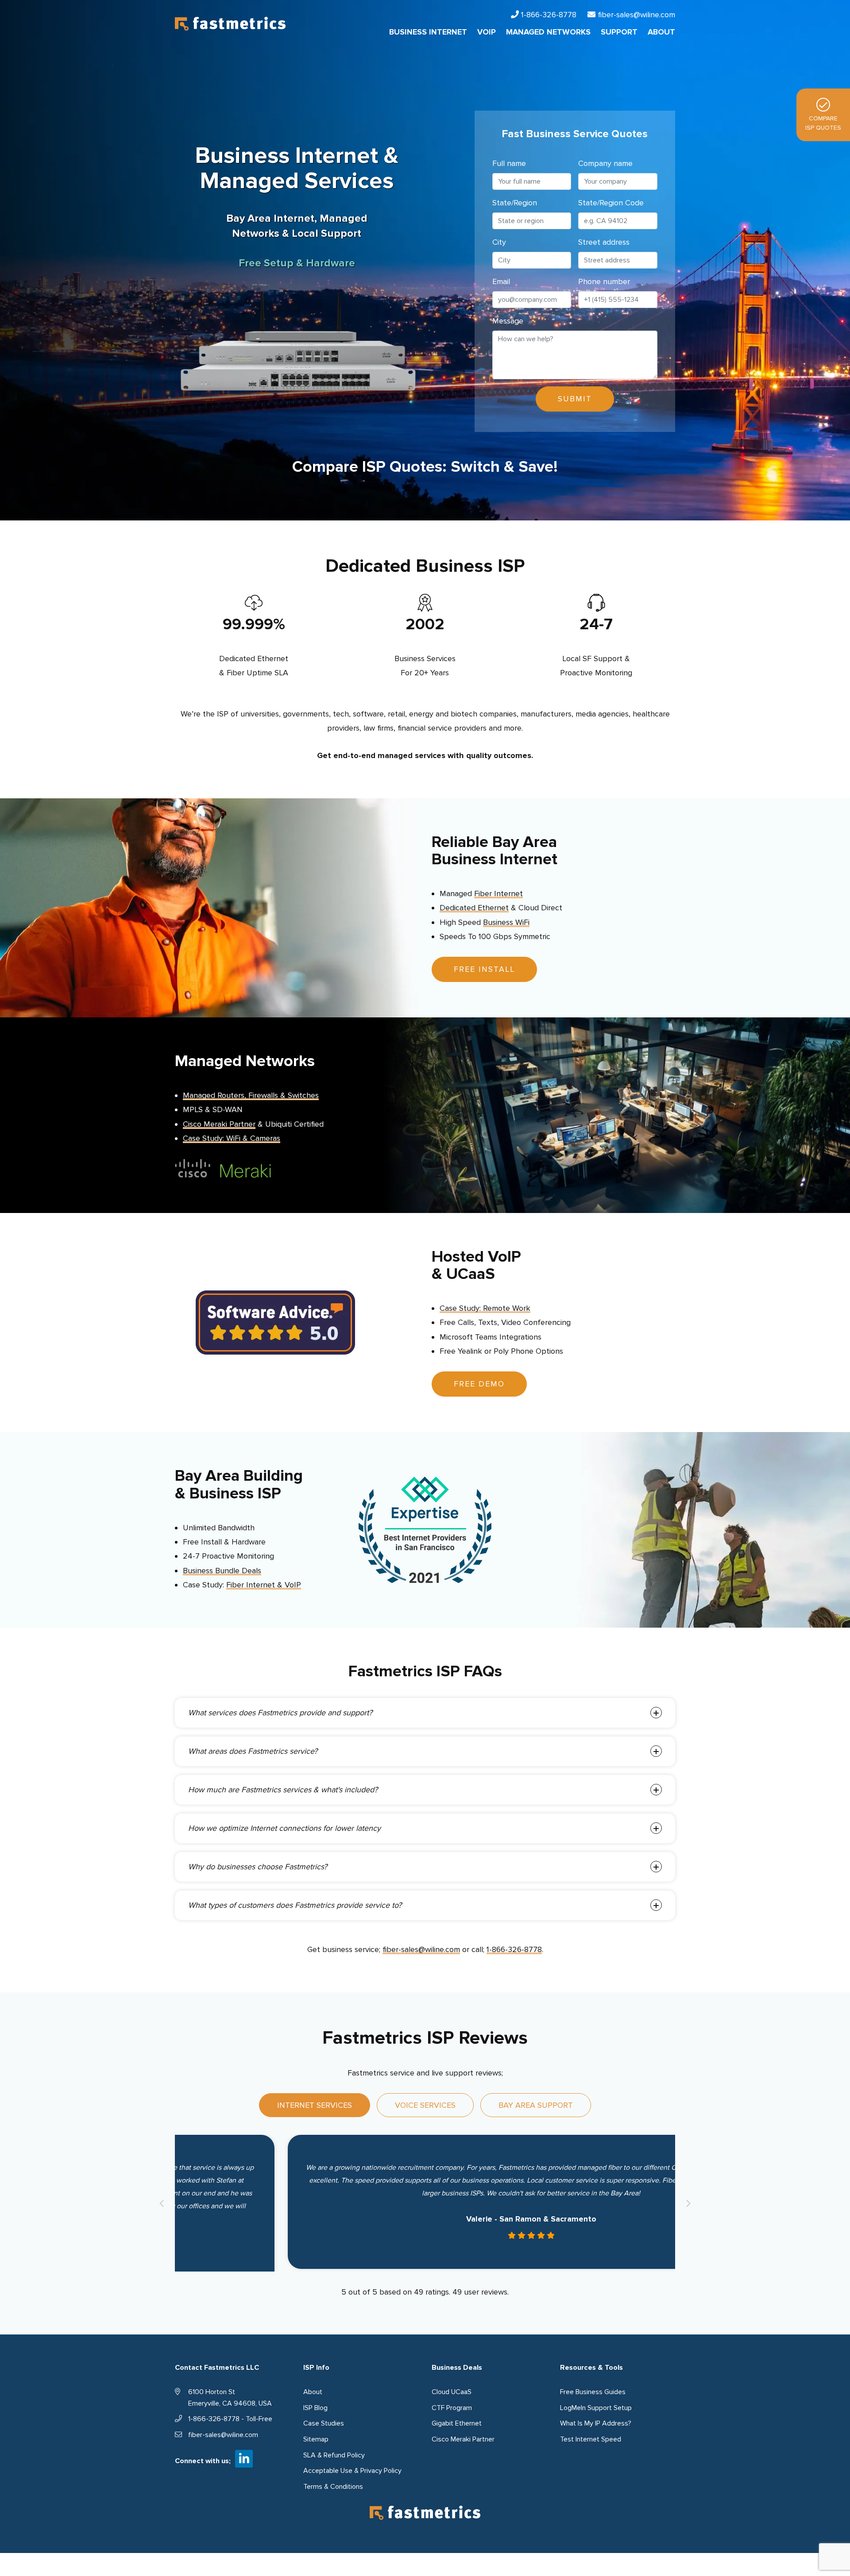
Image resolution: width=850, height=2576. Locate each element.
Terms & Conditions (333, 2484)
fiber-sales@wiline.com (636, 15)
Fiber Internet (498, 893)
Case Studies (324, 2421)
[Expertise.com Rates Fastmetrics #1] (425, 1529)
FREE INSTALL (484, 969)
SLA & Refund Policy (334, 2452)
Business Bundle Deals (222, 1571)
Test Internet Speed (591, 2437)
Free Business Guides (593, 2389)
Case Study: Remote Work (485, 1308)
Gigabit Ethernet (457, 2421)
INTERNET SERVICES (315, 2105)
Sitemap (316, 2437)
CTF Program (452, 2405)
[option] (425, 2202)
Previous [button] (162, 2202)
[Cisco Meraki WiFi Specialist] (223, 1167)
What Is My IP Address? (596, 2421)
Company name (605, 163)
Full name (509, 163)
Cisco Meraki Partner (219, 1124)
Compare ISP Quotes (823, 123)
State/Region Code (611, 203)
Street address (604, 242)
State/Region (515, 203)
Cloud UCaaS (452, 2389)
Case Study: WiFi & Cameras (232, 1138)
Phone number (604, 281)
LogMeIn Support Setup (596, 2405)
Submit (575, 399)
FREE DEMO (479, 1384)
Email (501, 281)
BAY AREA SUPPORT (536, 2105)
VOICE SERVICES (425, 2105)
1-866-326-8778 (549, 15)
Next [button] (688, 2202)
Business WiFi (506, 922)
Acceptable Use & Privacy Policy (352, 2468)
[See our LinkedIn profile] (244, 2456)
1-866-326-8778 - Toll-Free (230, 2416)
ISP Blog (315, 2405)
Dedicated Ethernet (474, 908)
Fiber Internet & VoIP (264, 1585)
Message (508, 321)
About (313, 2389)
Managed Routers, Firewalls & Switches (251, 1095)
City (499, 242)
